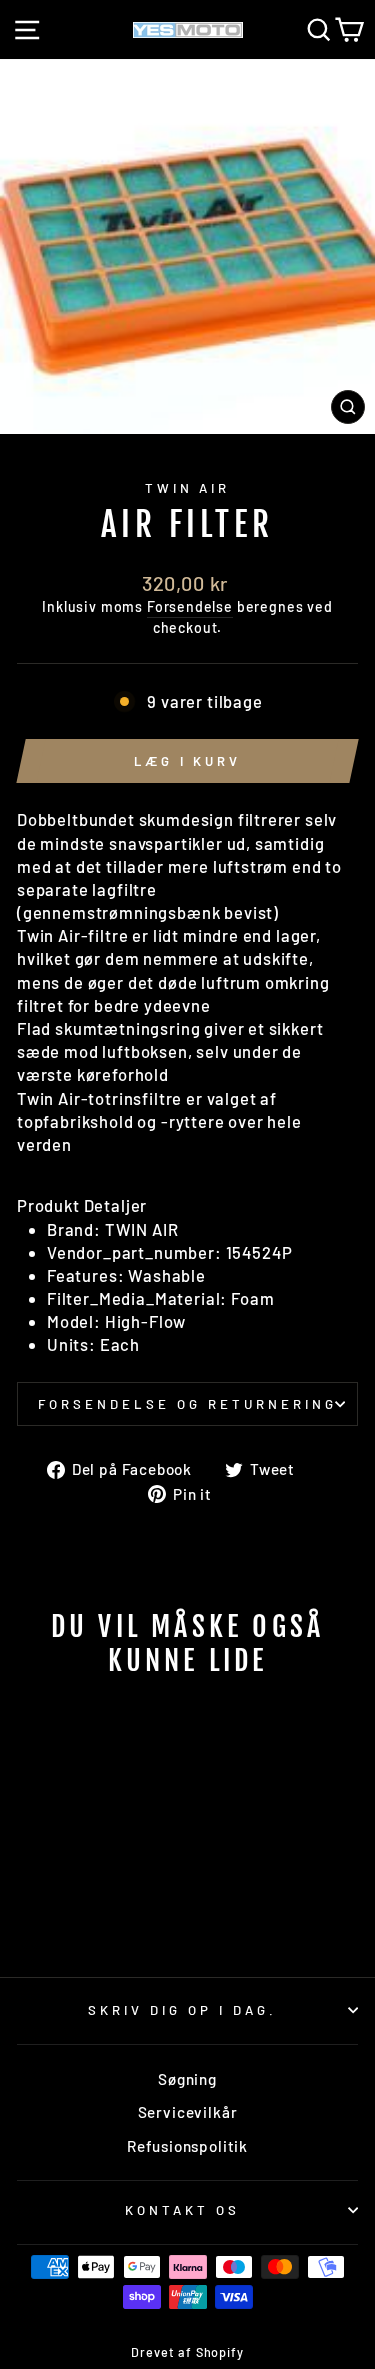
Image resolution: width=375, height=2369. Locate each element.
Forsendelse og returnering (187, 1404)
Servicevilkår (188, 2112)
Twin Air (188, 488)
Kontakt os (182, 2210)
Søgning (187, 2079)
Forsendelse (190, 606)
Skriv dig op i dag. (182, 2010)
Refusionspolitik (187, 2146)
